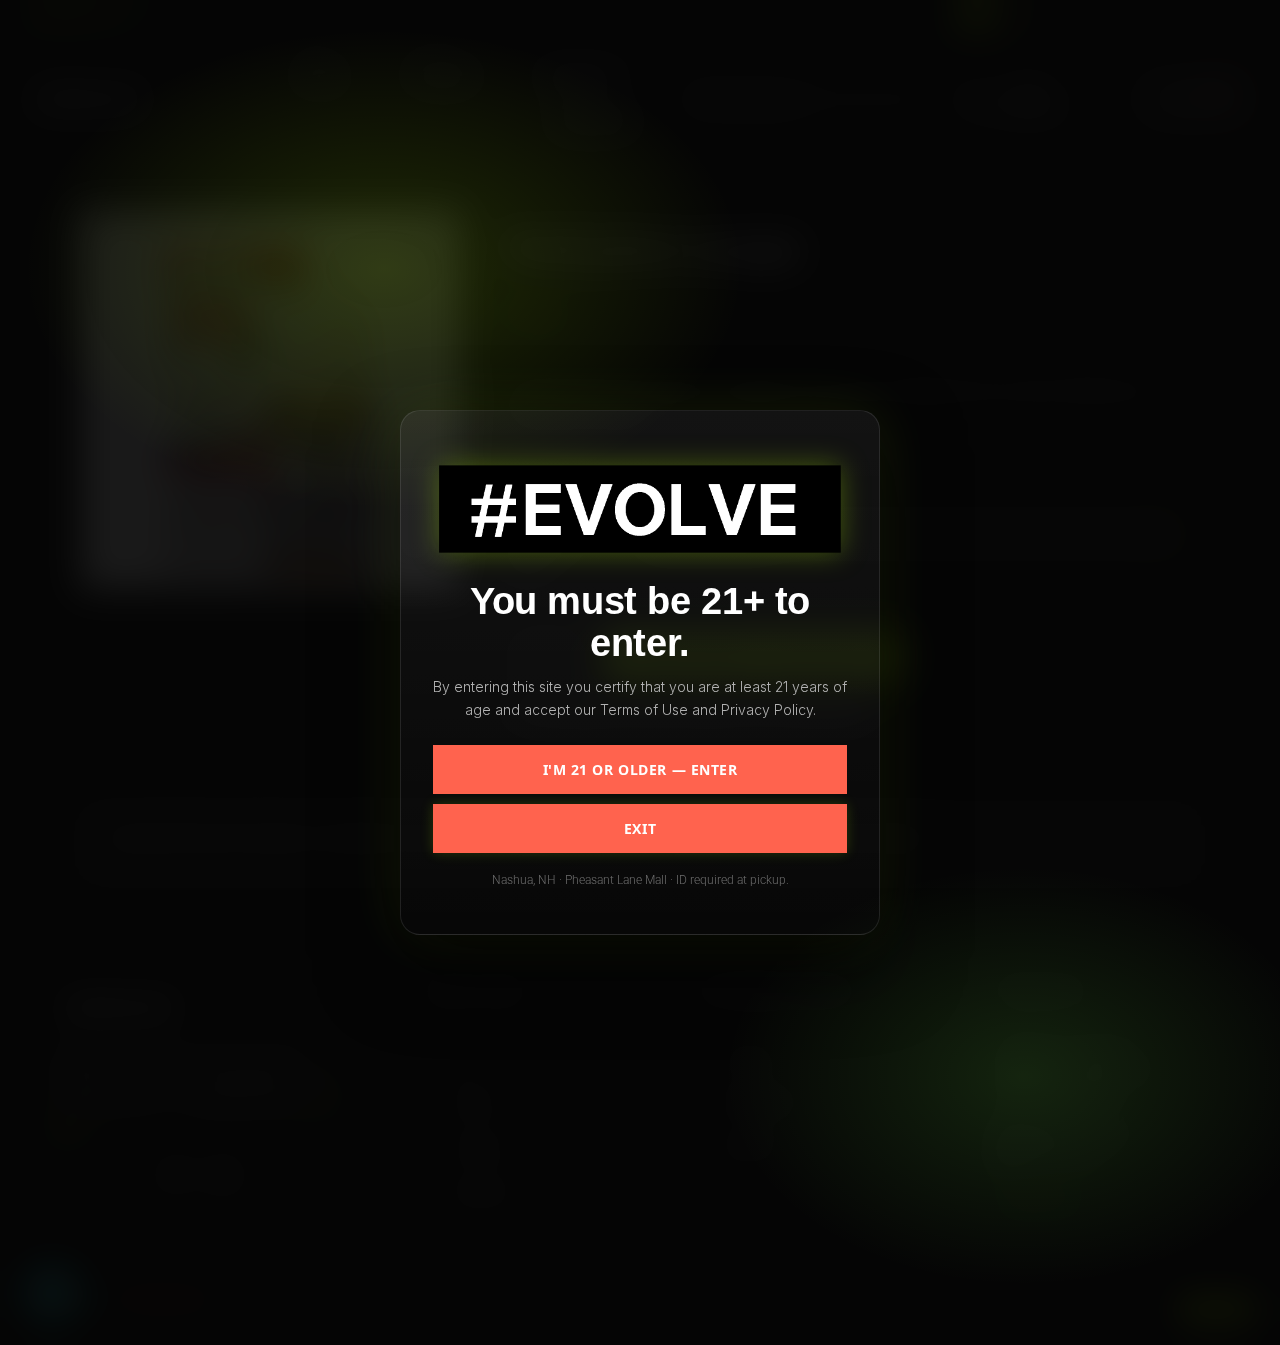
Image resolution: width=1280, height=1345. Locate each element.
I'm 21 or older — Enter (640, 769)
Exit (640, 828)
